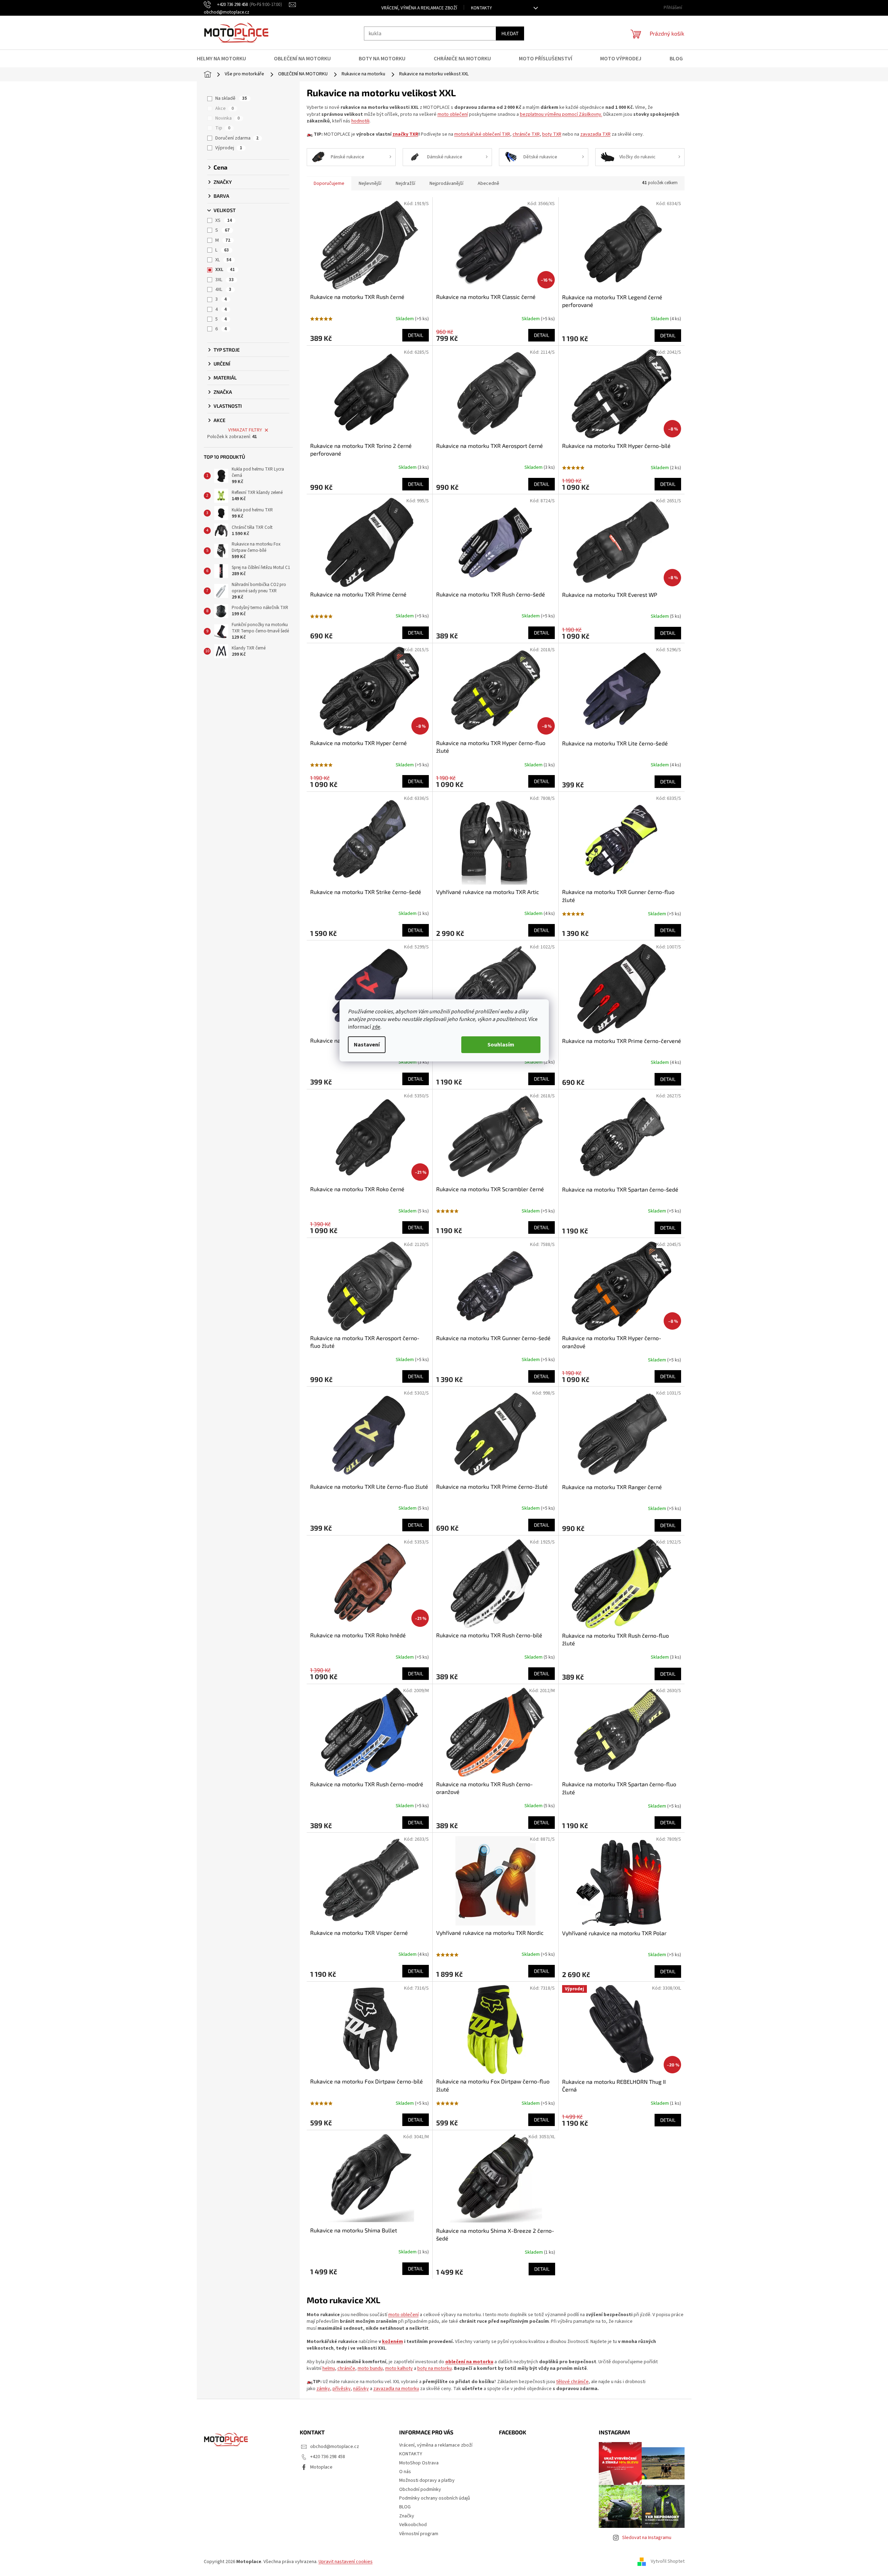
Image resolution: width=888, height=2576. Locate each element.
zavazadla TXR (595, 134)
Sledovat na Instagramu (647, 2538)
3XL (225, 280)
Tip (223, 128)
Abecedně (488, 183)
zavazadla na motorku (396, 2389)
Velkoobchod (413, 2525)
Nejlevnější (370, 183)
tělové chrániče (572, 2382)
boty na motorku (435, 2368)
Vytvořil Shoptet (668, 2562)
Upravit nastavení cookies (346, 2562)
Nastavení (367, 1045)
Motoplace (321, 2467)
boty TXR (552, 134)
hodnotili (360, 121)
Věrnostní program (419, 2534)
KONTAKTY (482, 8)
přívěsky (342, 2389)
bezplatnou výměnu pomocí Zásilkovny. (561, 114)
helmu (329, 2368)
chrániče (346, 2368)
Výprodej (229, 148)
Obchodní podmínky (420, 2489)
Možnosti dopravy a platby (427, 2480)
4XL (223, 290)
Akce (225, 108)
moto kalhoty (399, 2368)
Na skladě (231, 98)
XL (223, 260)
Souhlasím (501, 1045)
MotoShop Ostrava (419, 2463)
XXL (225, 270)
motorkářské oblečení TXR (482, 134)
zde (376, 1027)
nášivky (361, 2389)
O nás (405, 2472)
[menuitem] (226, 59)
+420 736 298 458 (328, 2457)
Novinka (227, 118)
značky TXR (405, 134)
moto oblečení (453, 114)
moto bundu (370, 2368)
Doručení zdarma (237, 138)
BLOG (405, 2507)
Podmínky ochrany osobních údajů (435, 2498)
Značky (407, 2516)
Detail (416, 335)
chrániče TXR (526, 134)
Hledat (510, 33)
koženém (393, 2342)
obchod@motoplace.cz (335, 2447)
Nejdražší (405, 183)
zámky (323, 2389)
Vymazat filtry (245, 430)
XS (224, 220)
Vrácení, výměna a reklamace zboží (419, 8)
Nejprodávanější (446, 183)
